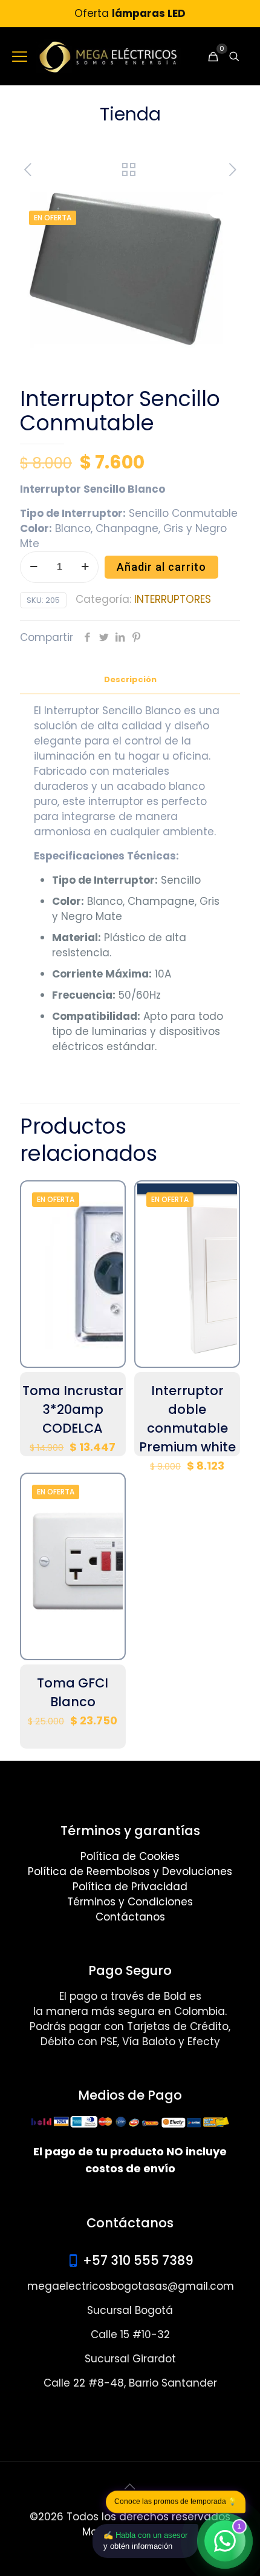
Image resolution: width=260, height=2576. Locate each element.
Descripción (130, 679)
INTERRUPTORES (173, 599)
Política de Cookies (130, 1856)
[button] (219, 206)
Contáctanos (130, 1917)
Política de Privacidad (130, 1887)
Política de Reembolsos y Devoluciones (130, 1871)
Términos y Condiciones (130, 1902)
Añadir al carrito (161, 567)
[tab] (130, 680)
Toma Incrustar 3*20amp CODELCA (73, 1409)
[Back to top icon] (130, 2486)
